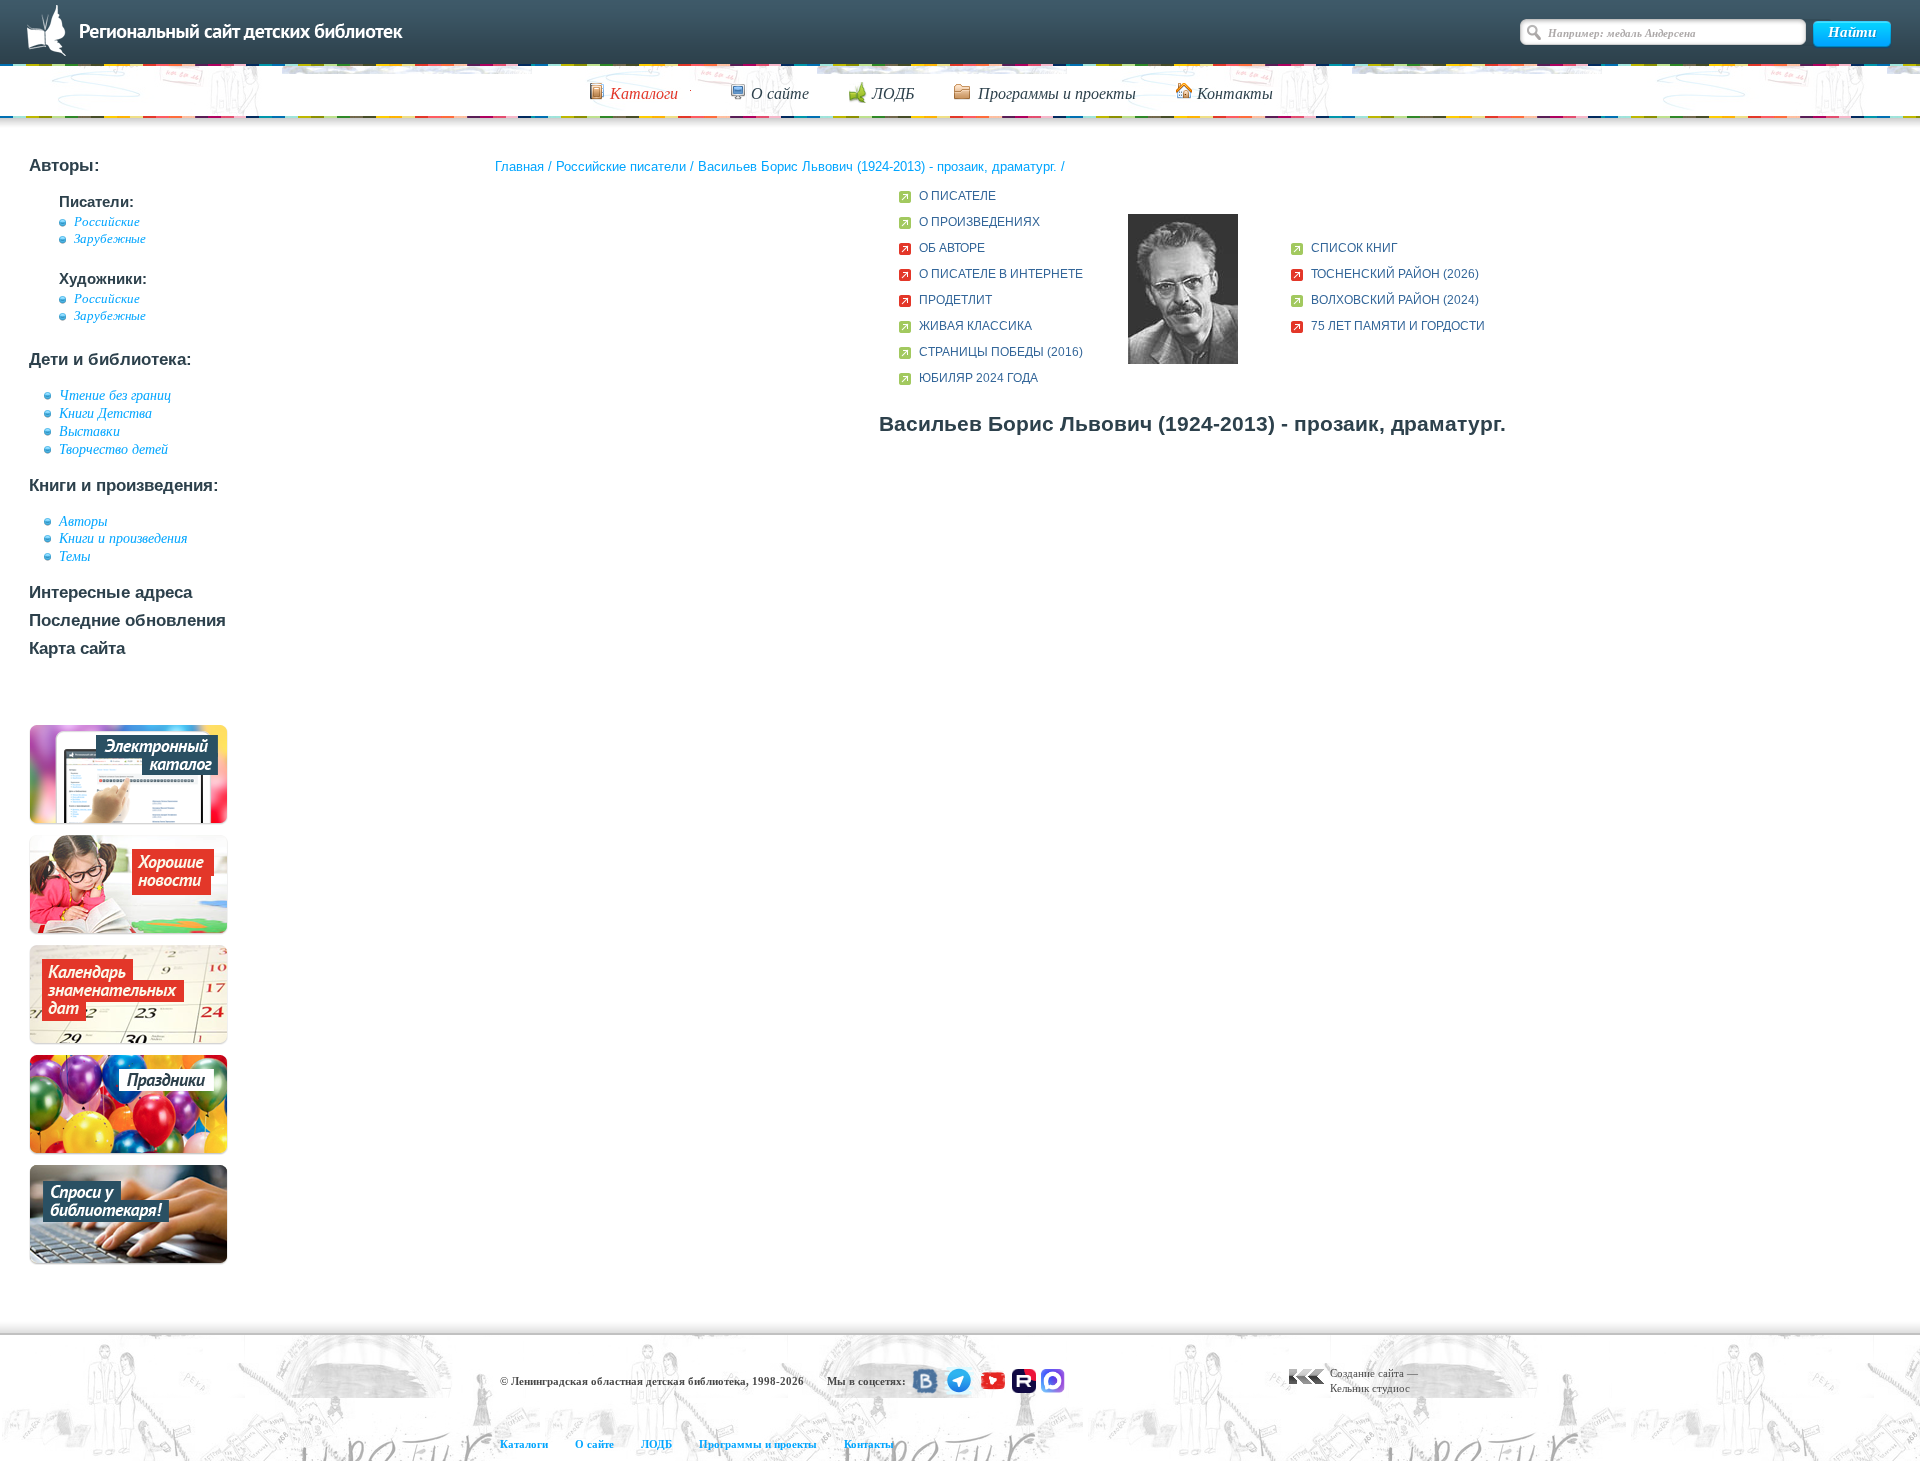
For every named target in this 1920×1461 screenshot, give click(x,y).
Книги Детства (105, 413)
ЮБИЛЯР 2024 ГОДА (978, 378)
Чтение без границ (115, 395)
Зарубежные (110, 239)
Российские (107, 222)
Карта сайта (77, 648)
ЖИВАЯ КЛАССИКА (975, 326)
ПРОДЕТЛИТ (955, 300)
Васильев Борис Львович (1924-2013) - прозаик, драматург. (877, 166)
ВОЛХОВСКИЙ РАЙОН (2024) (1395, 300)
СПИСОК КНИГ (1354, 248)
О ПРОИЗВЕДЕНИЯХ (979, 222)
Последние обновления (127, 620)
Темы (74, 556)
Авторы (83, 521)
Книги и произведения (123, 538)
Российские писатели (621, 166)
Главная (519, 166)
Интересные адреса (110, 592)
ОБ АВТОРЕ (952, 248)
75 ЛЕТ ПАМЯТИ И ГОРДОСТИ (1398, 326)
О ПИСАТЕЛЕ (957, 196)
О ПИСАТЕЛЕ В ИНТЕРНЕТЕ (1001, 274)
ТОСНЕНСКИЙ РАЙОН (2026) (1395, 274)
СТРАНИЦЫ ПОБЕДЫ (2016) (1001, 352)
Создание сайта (1367, 1373)
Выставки (89, 431)
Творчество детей (113, 449)
